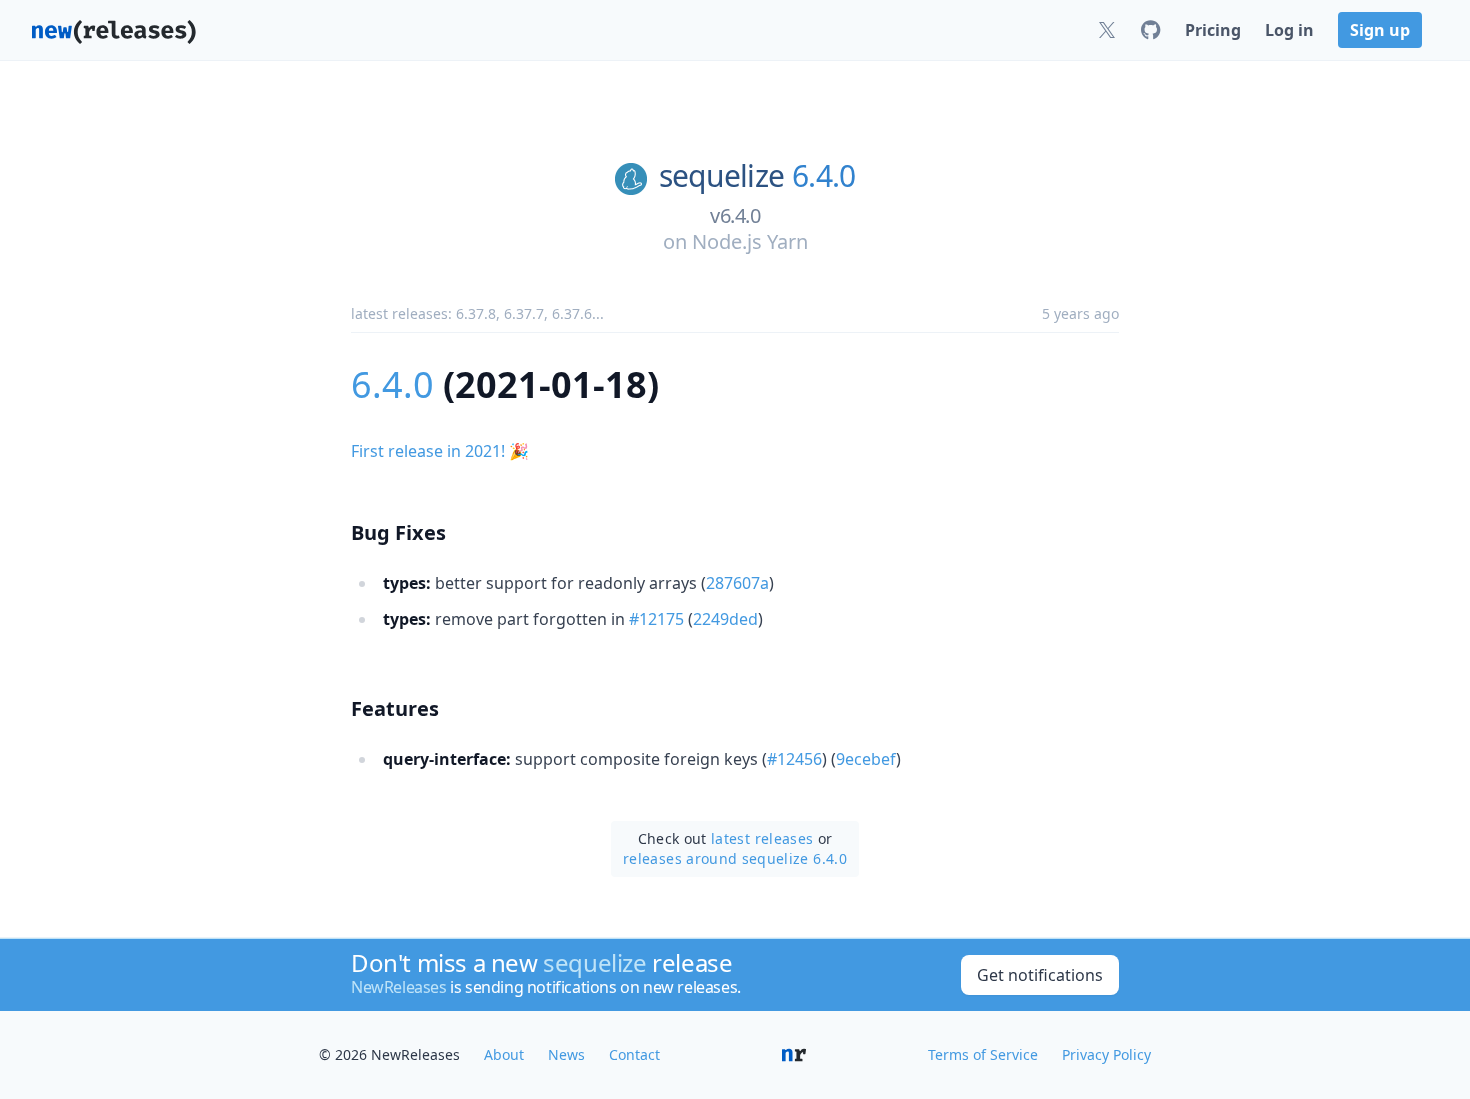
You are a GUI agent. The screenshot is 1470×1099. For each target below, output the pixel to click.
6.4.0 (823, 176)
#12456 (794, 759)
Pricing (1213, 30)
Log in (1289, 30)
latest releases (762, 838)
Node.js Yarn (750, 241)
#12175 (656, 619)
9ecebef (866, 759)
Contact (634, 1054)
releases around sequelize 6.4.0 (735, 858)
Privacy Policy (1106, 1054)
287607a (737, 583)
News (566, 1054)
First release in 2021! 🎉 (440, 451)
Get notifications (1040, 975)
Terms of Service (983, 1054)
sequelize (721, 176)
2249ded (725, 619)
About (504, 1054)
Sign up (1380, 30)
